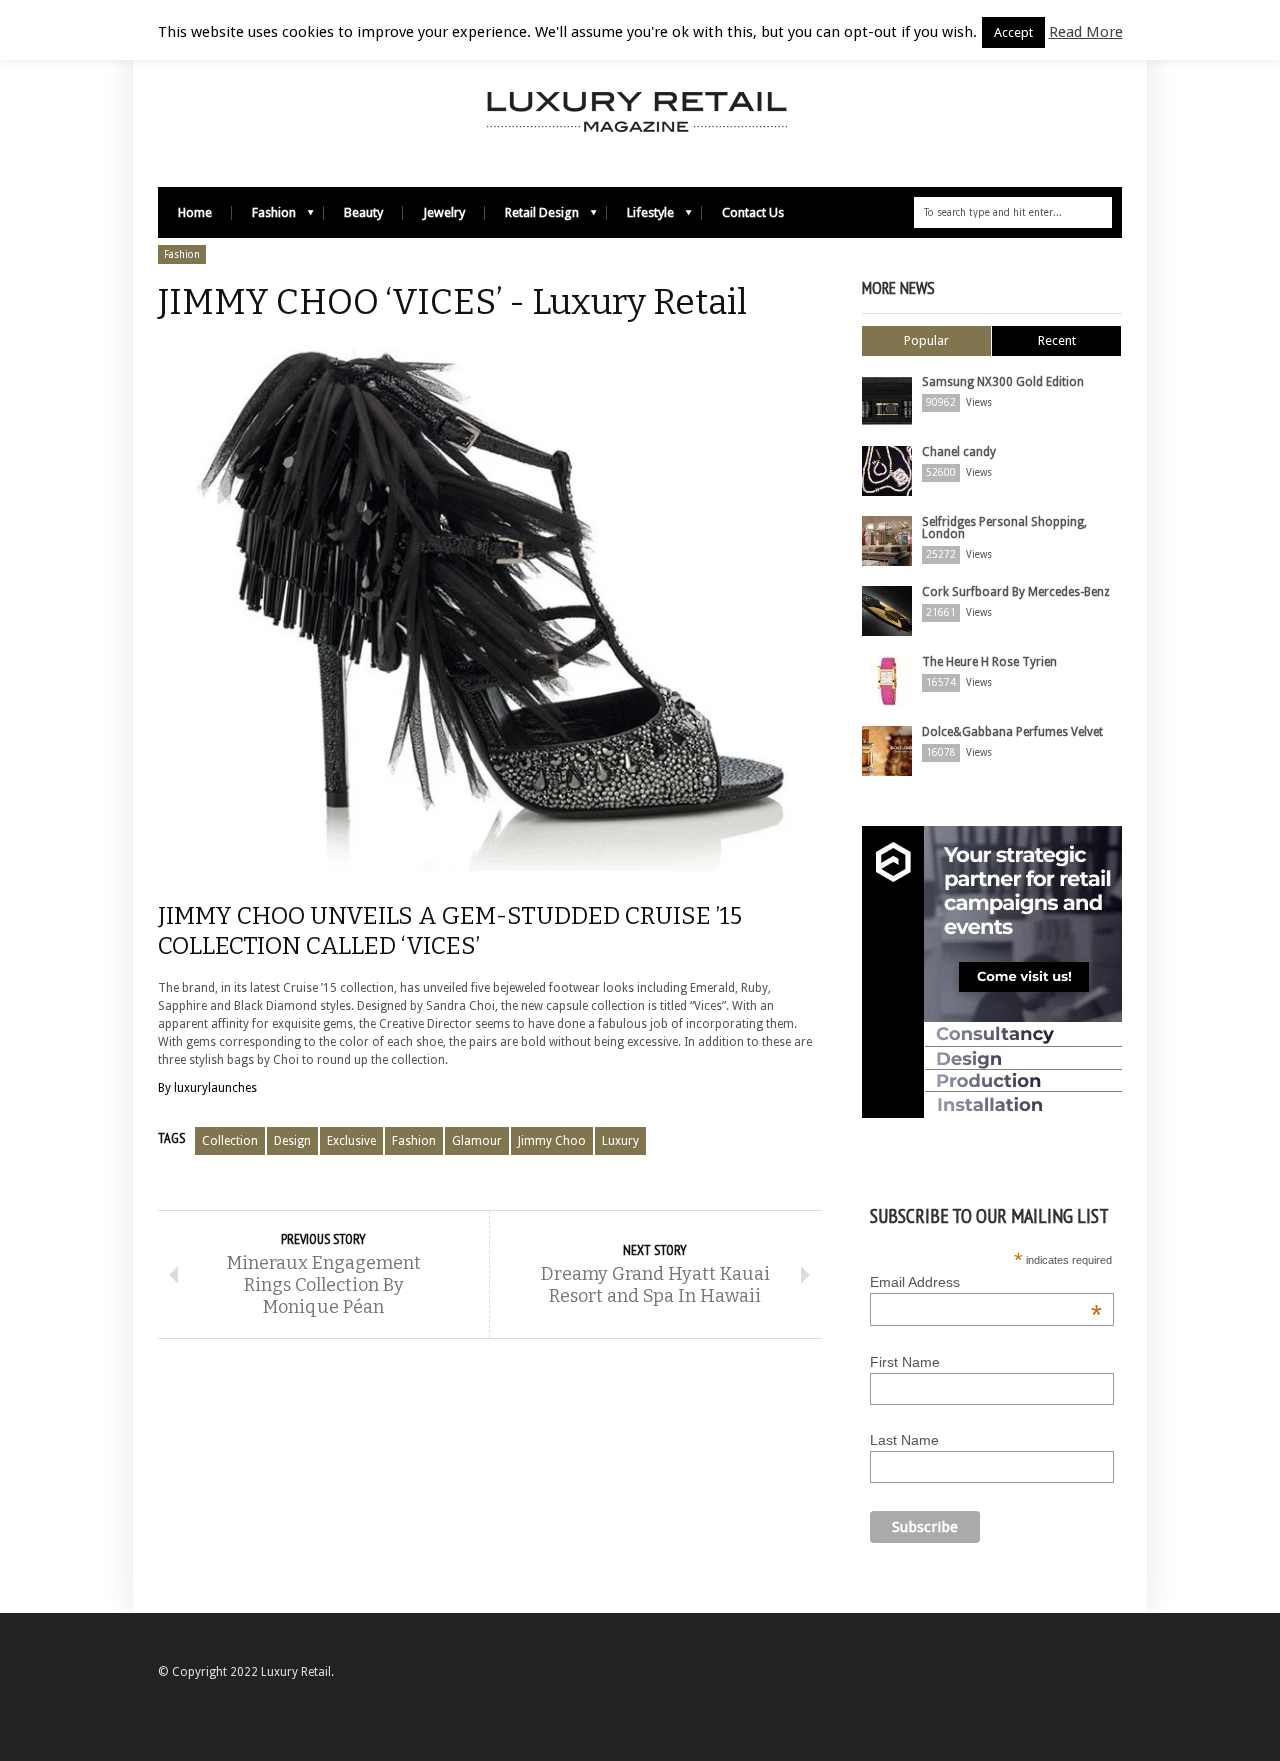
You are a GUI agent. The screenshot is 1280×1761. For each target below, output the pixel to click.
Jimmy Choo (552, 1141)
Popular (926, 340)
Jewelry (444, 212)
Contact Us (753, 212)
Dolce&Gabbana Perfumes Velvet (1012, 732)
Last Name (904, 1440)
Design (292, 1141)
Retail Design (532, 217)
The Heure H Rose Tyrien (989, 662)
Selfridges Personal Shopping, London (1004, 528)
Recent (1057, 340)
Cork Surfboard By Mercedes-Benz (1016, 592)
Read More (1086, 32)
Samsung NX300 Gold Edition (1003, 382)
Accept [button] (1013, 32)
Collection (230, 1141)
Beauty (363, 212)
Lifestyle (640, 217)
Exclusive (351, 1141)
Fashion (264, 217)
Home (195, 212)
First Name (905, 1362)
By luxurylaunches (207, 1088)
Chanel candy (959, 452)
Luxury (620, 1141)
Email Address (986, 1282)
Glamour (477, 1141)
